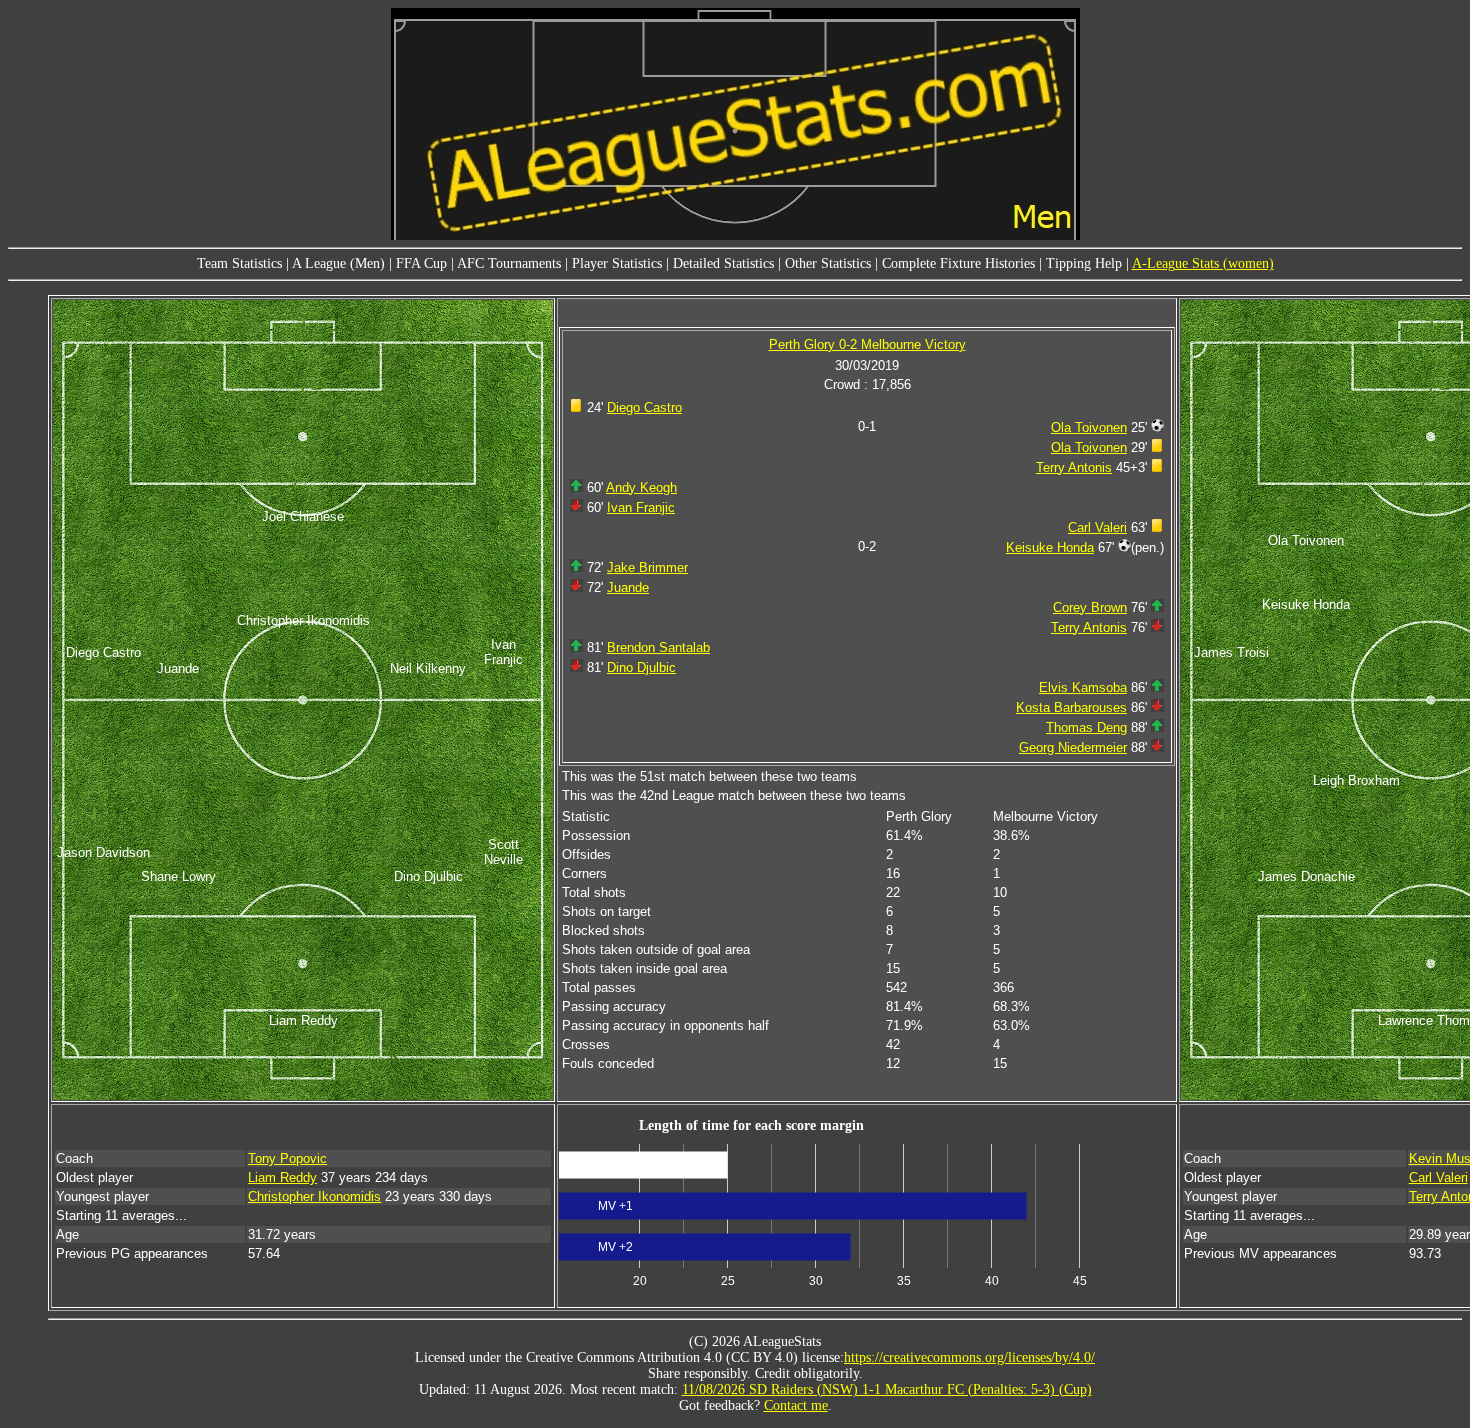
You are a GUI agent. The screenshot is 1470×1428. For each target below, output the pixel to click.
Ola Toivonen (1089, 427)
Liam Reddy (282, 1177)
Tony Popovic (287, 1158)
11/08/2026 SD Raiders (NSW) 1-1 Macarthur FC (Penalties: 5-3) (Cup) (887, 1389)
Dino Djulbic (641, 667)
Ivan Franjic (641, 507)
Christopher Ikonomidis (314, 1196)
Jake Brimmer (647, 567)
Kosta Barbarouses (1071, 707)
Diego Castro (644, 407)
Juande (628, 587)
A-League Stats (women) (1203, 263)
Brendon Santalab (658, 647)
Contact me (796, 1405)
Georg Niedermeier (1073, 747)
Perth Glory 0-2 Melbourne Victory (867, 344)
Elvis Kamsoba (1083, 687)
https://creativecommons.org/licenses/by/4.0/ (969, 1357)
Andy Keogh (641, 487)
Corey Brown (1090, 607)
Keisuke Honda (1050, 547)
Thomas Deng (1086, 727)
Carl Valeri (1097, 527)
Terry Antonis (1074, 467)
